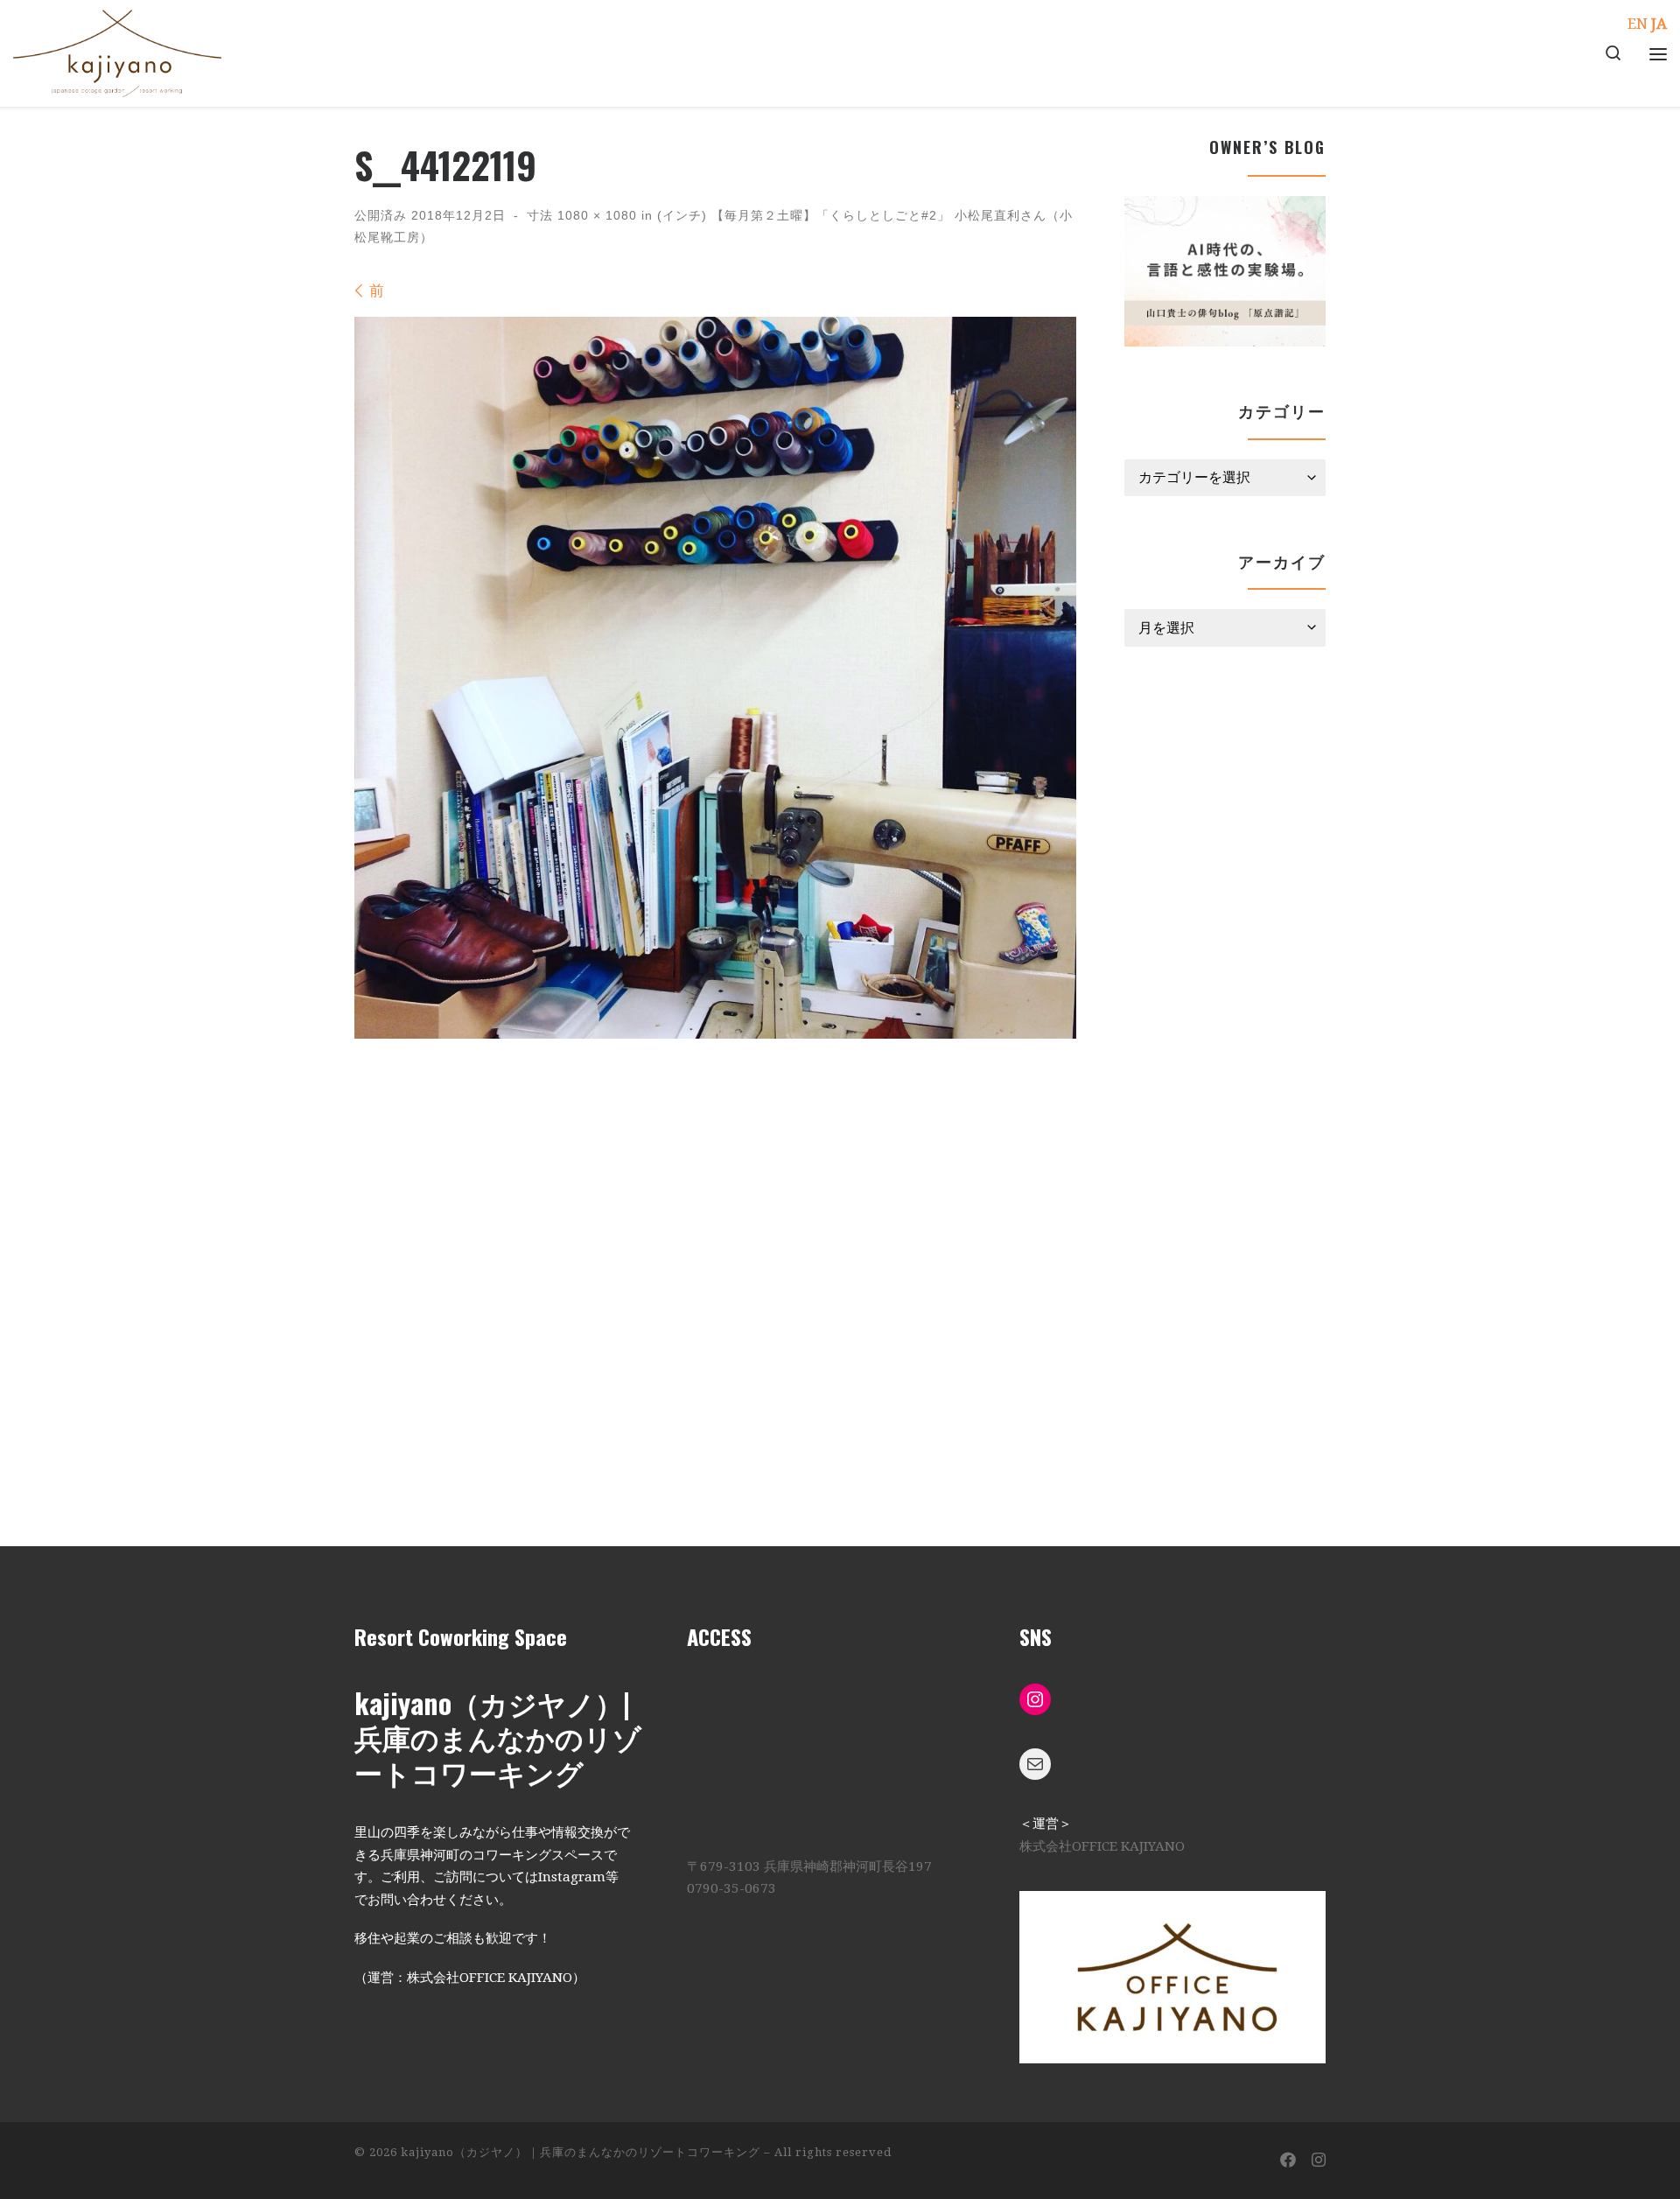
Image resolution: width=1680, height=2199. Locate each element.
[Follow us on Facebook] (1288, 2160)
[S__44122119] (715, 678)
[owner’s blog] (1225, 271)
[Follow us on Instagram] (1319, 2160)
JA (1659, 24)
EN (1638, 24)
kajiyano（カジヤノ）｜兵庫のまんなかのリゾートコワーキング (581, 2152)
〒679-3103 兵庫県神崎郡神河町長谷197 (809, 1866)
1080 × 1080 (595, 215)
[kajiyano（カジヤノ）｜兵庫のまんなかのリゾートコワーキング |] (117, 48)
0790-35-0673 (731, 1888)
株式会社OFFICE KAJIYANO (1102, 1846)
